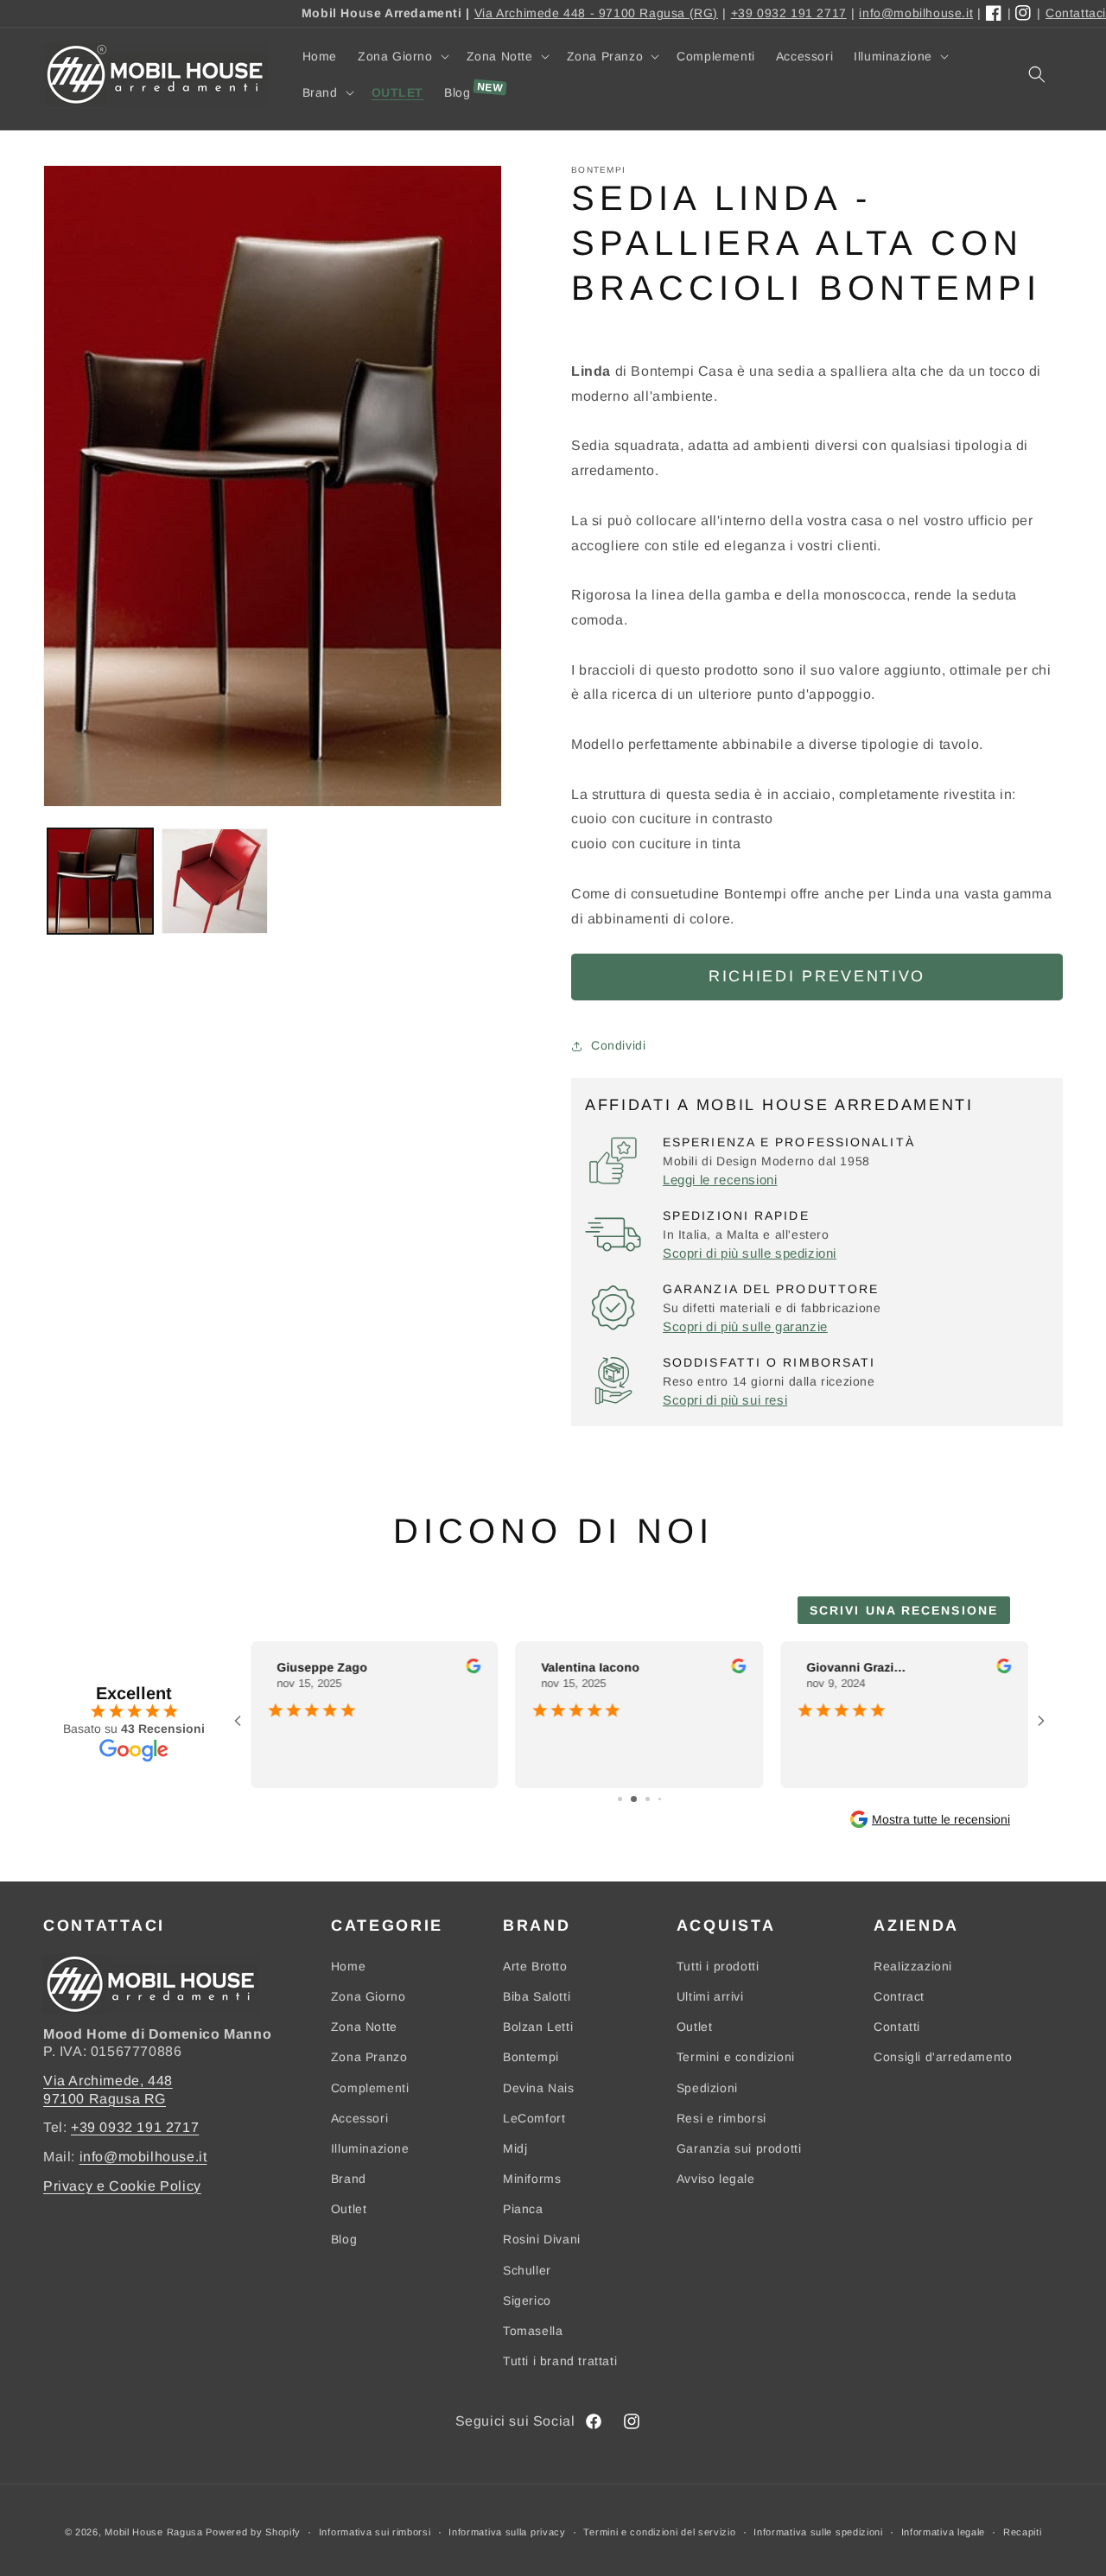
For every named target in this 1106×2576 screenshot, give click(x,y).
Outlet (349, 2209)
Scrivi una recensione (904, 1610)
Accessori (359, 2118)
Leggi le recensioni (720, 1180)
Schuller (527, 2270)
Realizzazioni (913, 1966)
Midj (515, 2148)
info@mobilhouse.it (916, 13)
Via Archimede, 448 (108, 2081)
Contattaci (1076, 13)
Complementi (370, 2088)
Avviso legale (716, 2179)
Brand (349, 2179)
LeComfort (534, 2118)
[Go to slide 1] (620, 1799)
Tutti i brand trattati (560, 2361)
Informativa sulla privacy (507, 2532)
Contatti (897, 2027)
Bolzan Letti (538, 2027)
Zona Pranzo (369, 2057)
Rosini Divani (542, 2239)
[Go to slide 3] (648, 1799)
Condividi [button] (618, 1045)
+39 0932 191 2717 (789, 13)
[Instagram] (1024, 14)
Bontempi (531, 2057)
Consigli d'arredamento (943, 2057)
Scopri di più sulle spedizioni (750, 1253)
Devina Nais (539, 2088)
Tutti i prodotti (718, 1966)
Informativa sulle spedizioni (818, 2532)
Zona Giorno (369, 1996)
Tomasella (533, 2331)
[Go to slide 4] (660, 1799)
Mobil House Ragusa (154, 2532)
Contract (899, 1996)
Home (348, 1966)
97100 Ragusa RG (105, 2099)
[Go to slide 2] (634, 1799)
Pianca (523, 2209)
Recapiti (1023, 2532)
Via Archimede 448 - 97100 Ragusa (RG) (596, 13)
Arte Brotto (535, 1966)
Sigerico (527, 2300)
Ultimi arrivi (710, 1996)
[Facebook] (995, 14)
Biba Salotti (537, 1996)
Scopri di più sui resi (725, 1400)
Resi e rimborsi (721, 2118)
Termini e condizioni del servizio (659, 2532)
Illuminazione (370, 2148)
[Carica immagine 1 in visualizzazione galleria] (100, 881)
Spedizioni (707, 2088)
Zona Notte (364, 2027)
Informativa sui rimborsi (375, 2532)
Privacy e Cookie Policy (122, 2186)
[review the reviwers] (474, 1669)
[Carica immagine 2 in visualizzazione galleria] (214, 881)
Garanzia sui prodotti (739, 2148)
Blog (344, 2239)
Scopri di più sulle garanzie (745, 1326)
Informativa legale (944, 2532)
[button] (402, 56)
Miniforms (532, 2179)
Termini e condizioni (736, 2057)
